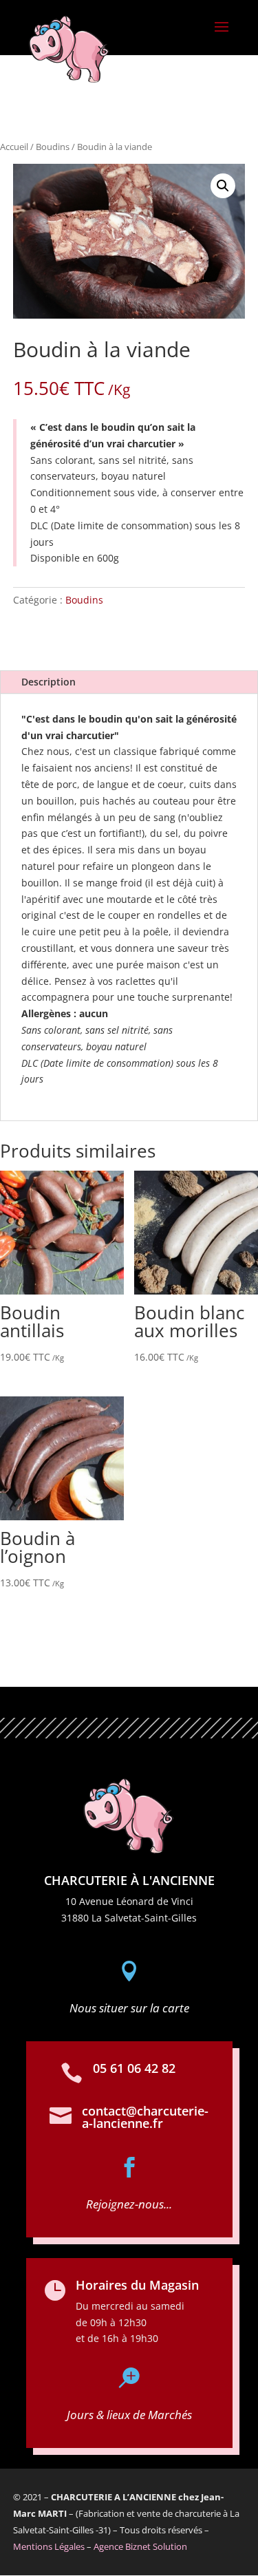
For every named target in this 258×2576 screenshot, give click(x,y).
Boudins (53, 147)
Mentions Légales (49, 2546)
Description (49, 682)
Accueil (14, 147)
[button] (223, 186)
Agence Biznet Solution (140, 2546)
